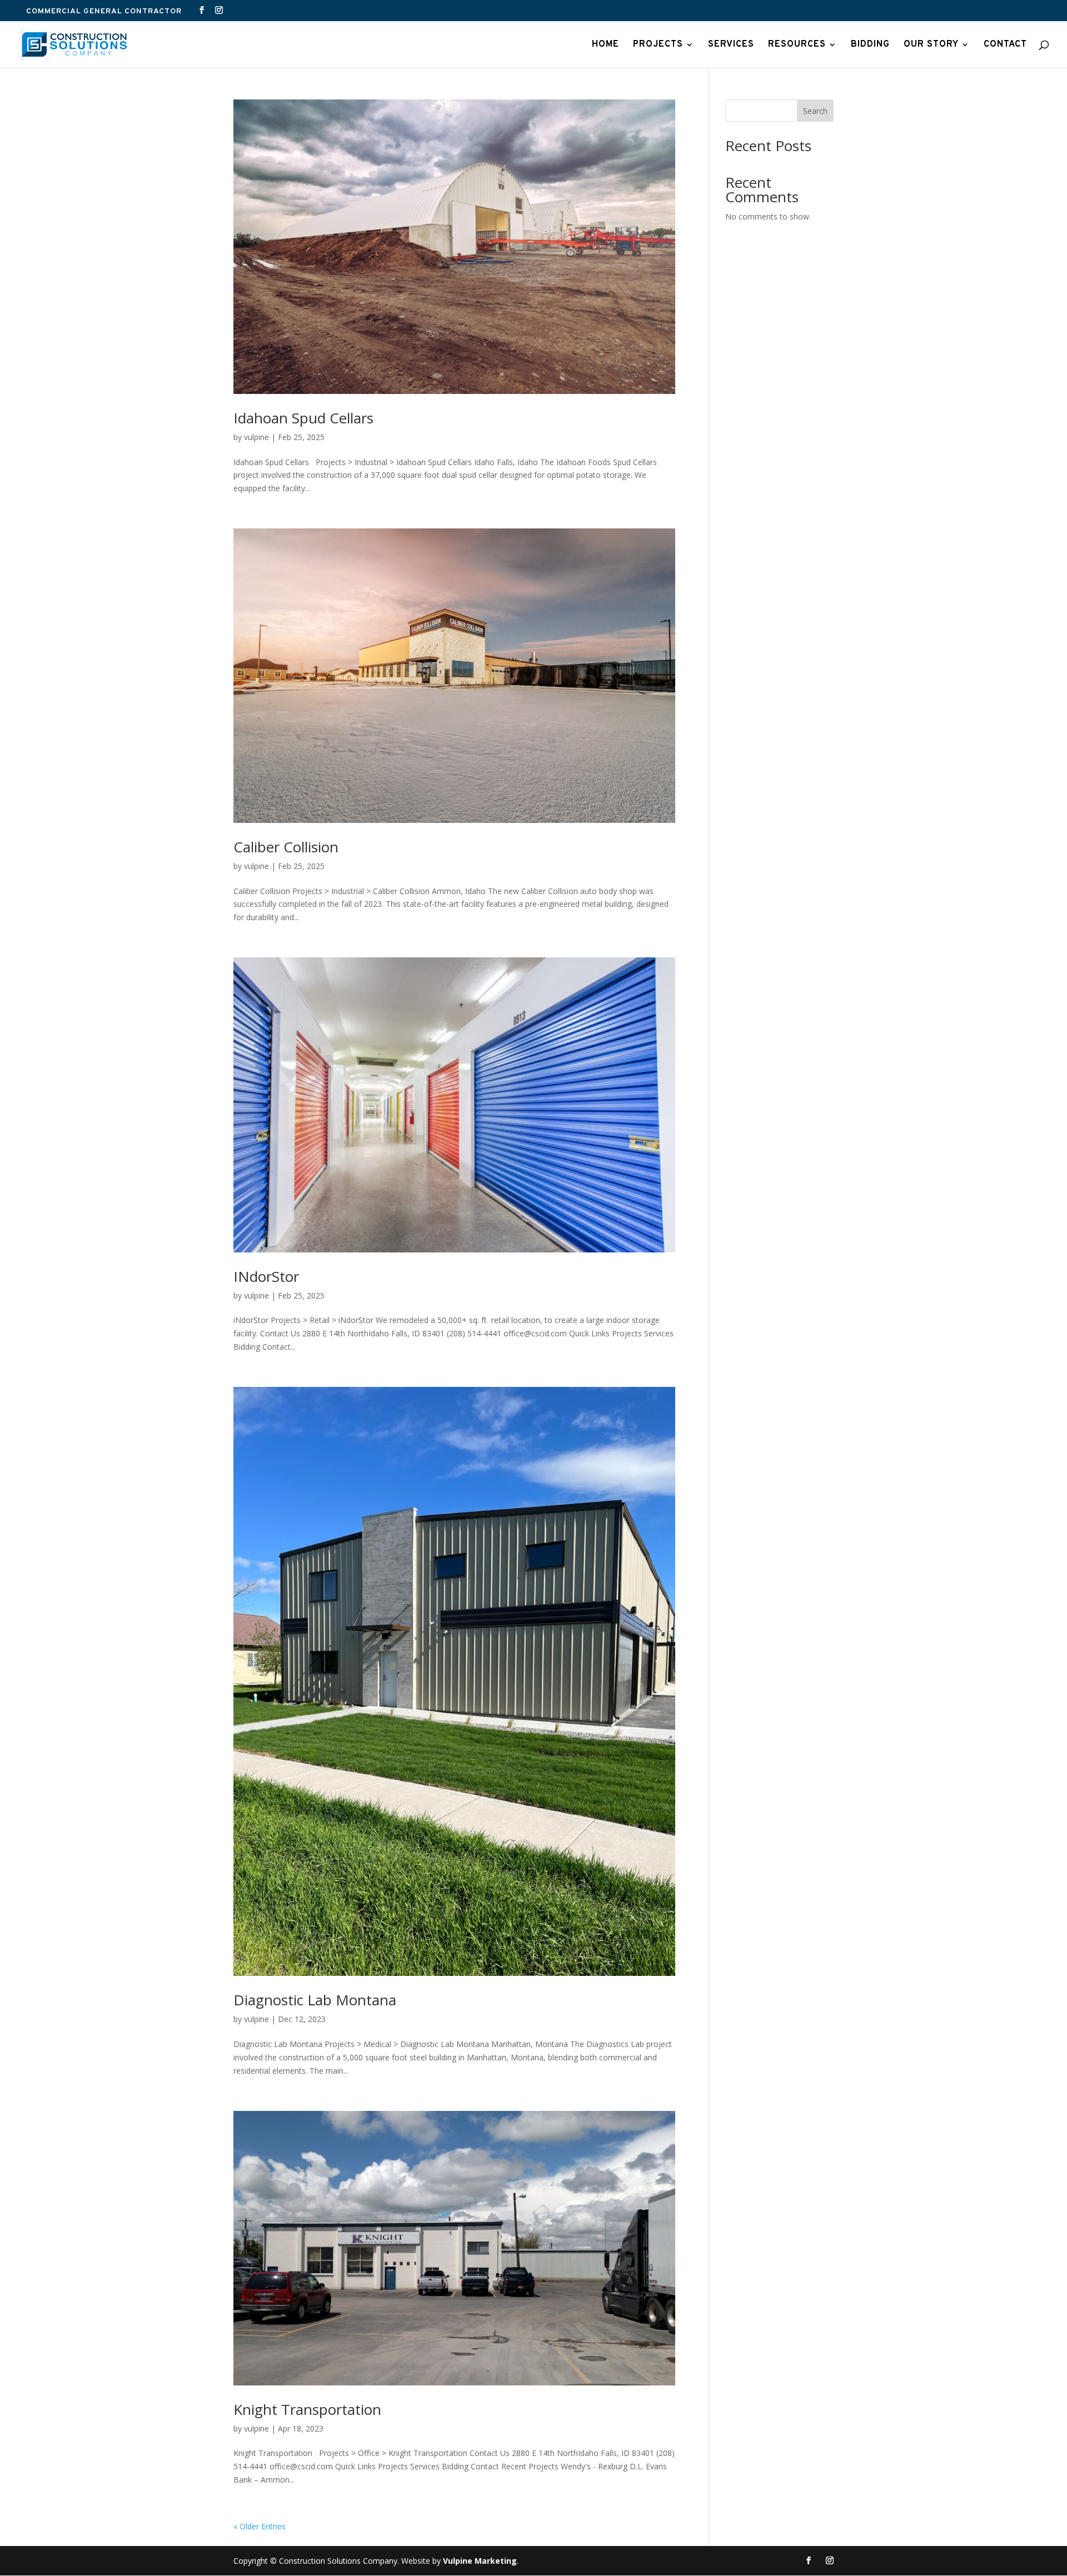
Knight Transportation (307, 2409)
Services (731, 45)
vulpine (256, 437)
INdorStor (266, 1276)
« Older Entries (260, 2526)
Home (605, 45)
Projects (658, 45)
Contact (1005, 45)
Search (815, 111)
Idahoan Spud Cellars (303, 418)
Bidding (870, 45)
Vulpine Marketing (480, 2561)
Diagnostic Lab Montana (315, 2000)
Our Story (931, 45)
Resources (797, 45)
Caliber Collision (286, 847)
